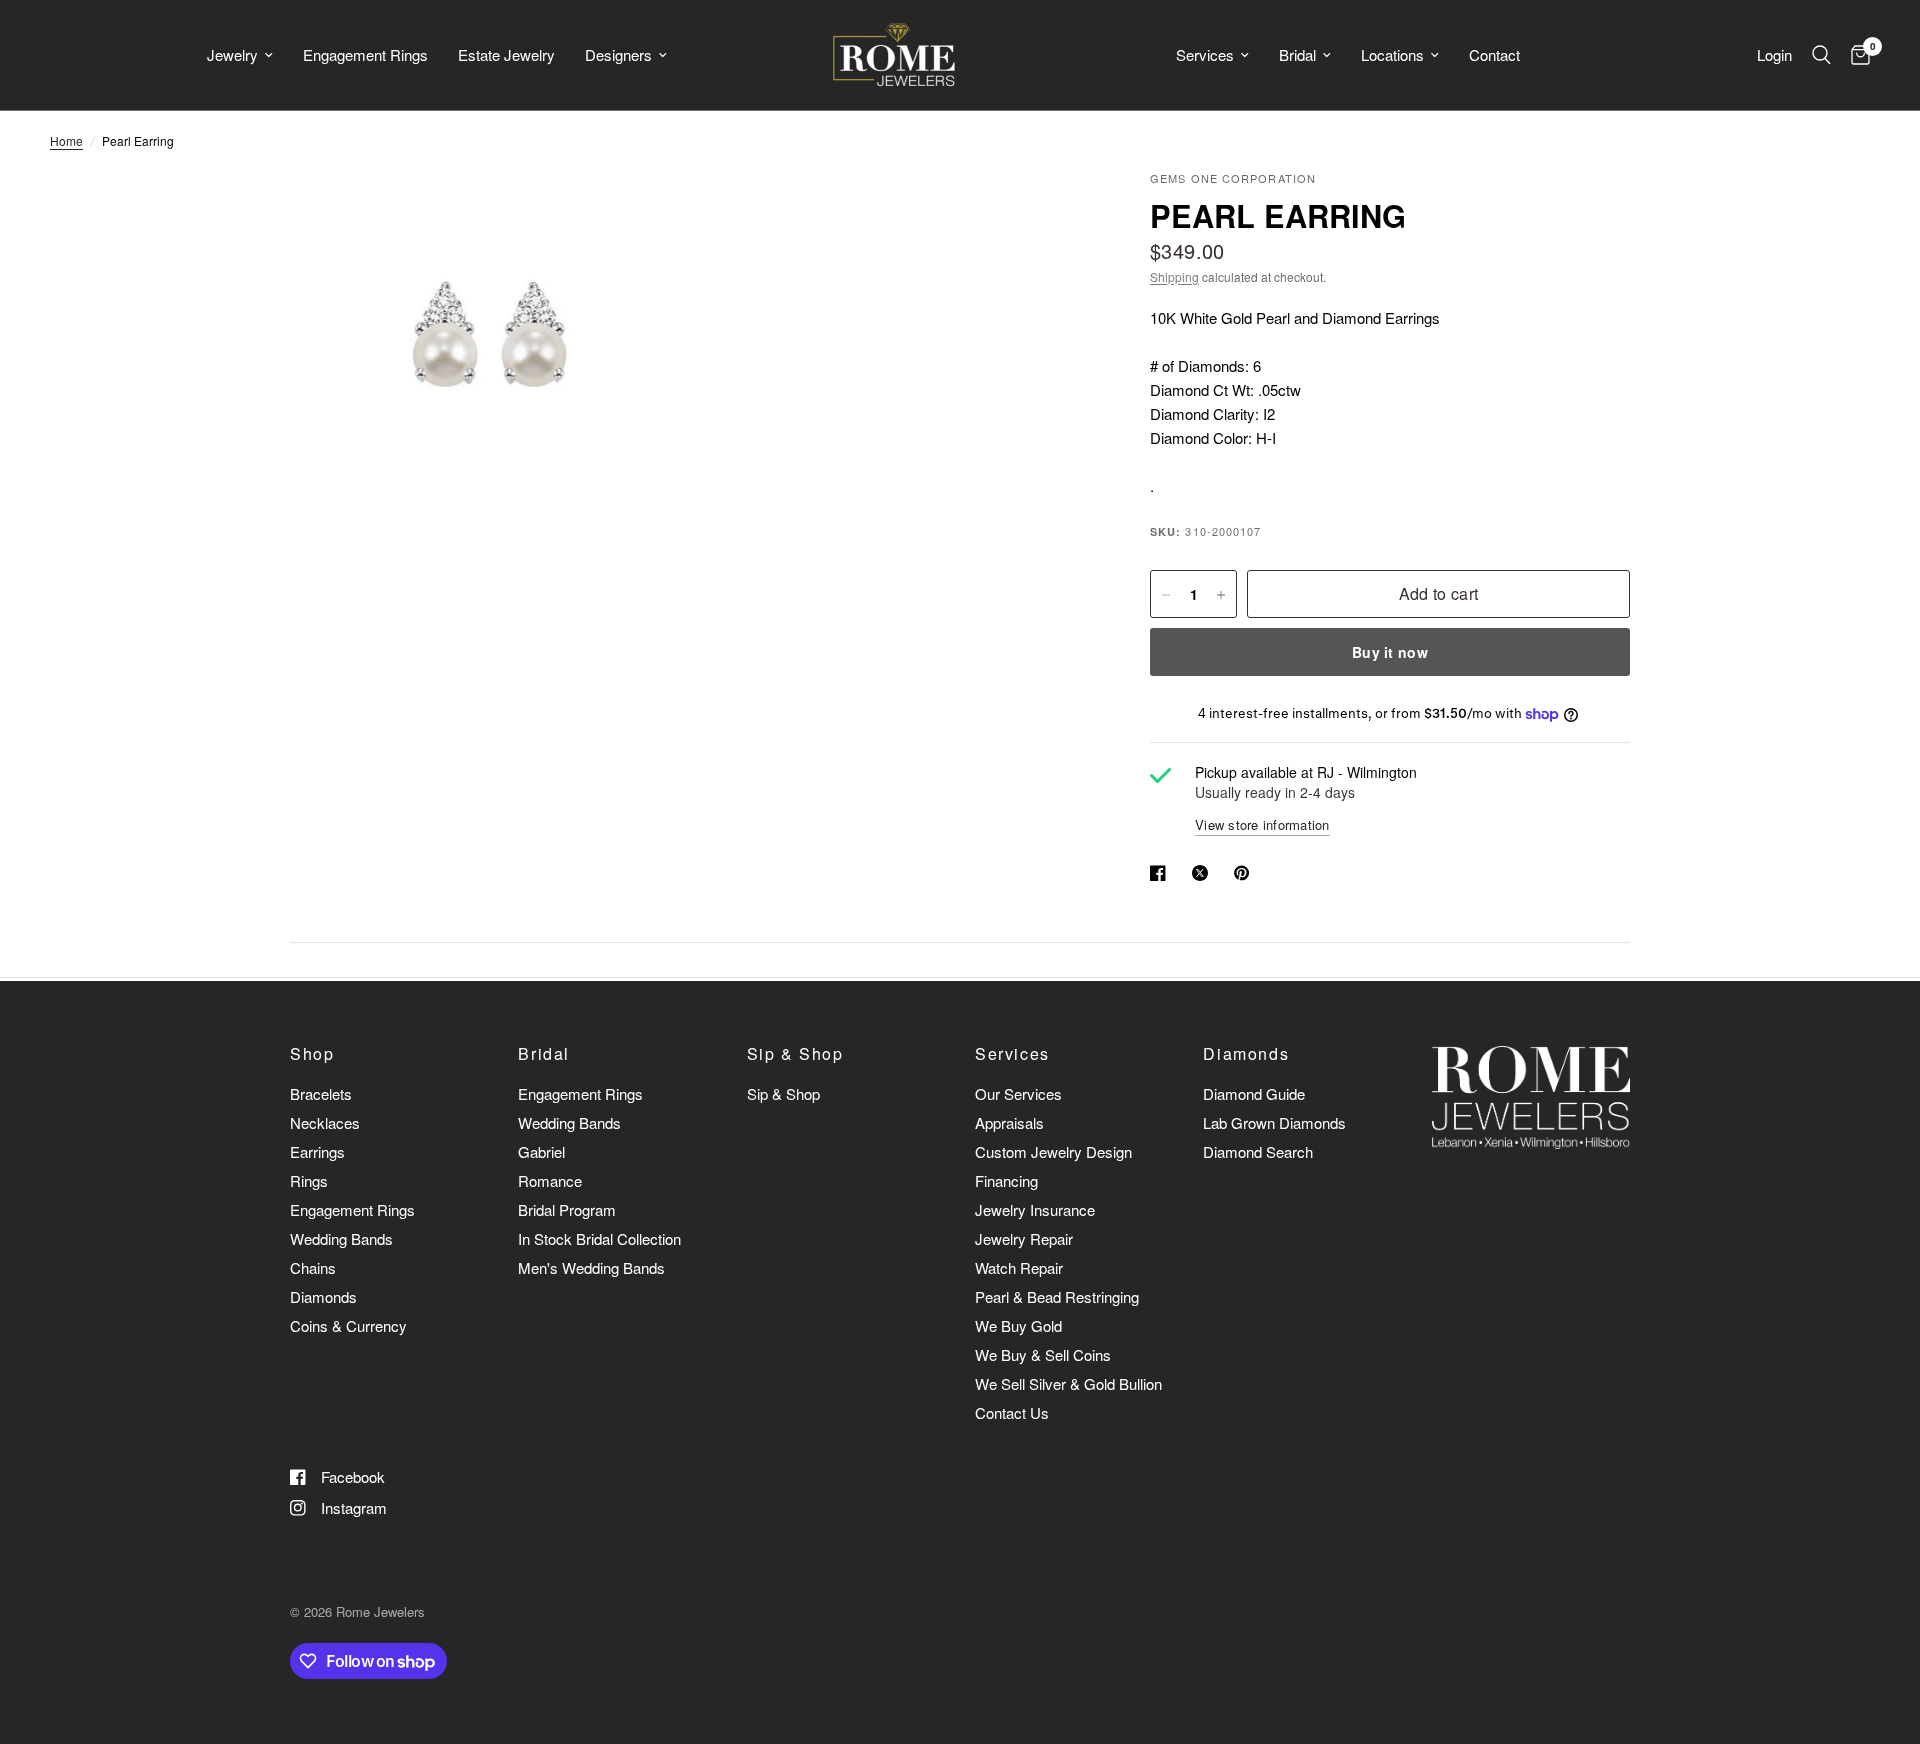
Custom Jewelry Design (1053, 1151)
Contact (1494, 54)
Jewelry (232, 54)
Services (1205, 54)
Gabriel (541, 1151)
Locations (1392, 54)
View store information (1262, 824)
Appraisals (1009, 1122)
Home (66, 140)
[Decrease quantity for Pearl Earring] (1166, 595)
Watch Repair (1019, 1267)
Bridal (1297, 54)
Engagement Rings (365, 54)
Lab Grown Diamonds (1274, 1122)
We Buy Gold (1018, 1325)
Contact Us (1012, 1412)
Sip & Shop (795, 1054)
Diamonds (323, 1296)
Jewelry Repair (1024, 1238)
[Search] (1821, 55)
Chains (313, 1267)
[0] (1855, 55)
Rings (309, 1180)
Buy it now (1390, 653)
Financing (1006, 1180)
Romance (550, 1180)
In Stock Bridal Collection (599, 1238)
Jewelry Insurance (1035, 1209)
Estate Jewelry (506, 54)
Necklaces (325, 1122)
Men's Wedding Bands (591, 1267)
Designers (618, 54)
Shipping (1174, 276)
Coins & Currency (348, 1325)
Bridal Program (567, 1209)
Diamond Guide (1254, 1093)
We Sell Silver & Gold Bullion (1068, 1383)
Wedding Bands (341, 1238)
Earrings (317, 1151)
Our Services (1018, 1093)
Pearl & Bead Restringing (1057, 1296)
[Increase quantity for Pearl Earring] (1221, 595)
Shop (312, 1054)
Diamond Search (1258, 1151)
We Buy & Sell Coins (1043, 1354)
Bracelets (321, 1093)
